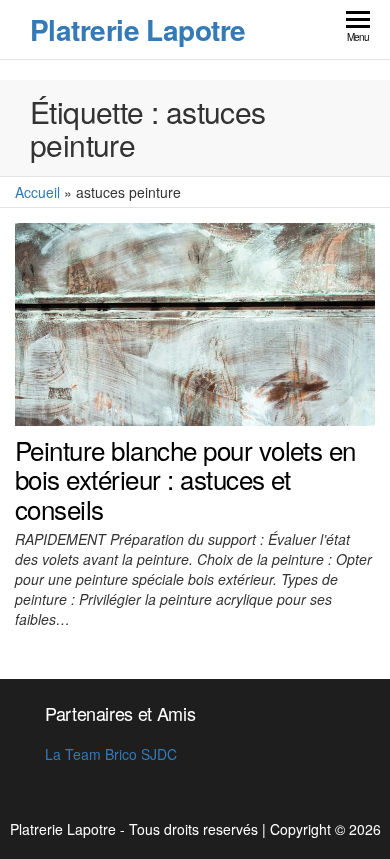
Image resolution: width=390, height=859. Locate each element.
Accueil (37, 192)
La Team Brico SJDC (111, 754)
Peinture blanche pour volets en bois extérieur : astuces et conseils (185, 479)
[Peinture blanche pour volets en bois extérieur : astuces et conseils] (195, 322)
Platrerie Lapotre (137, 29)
